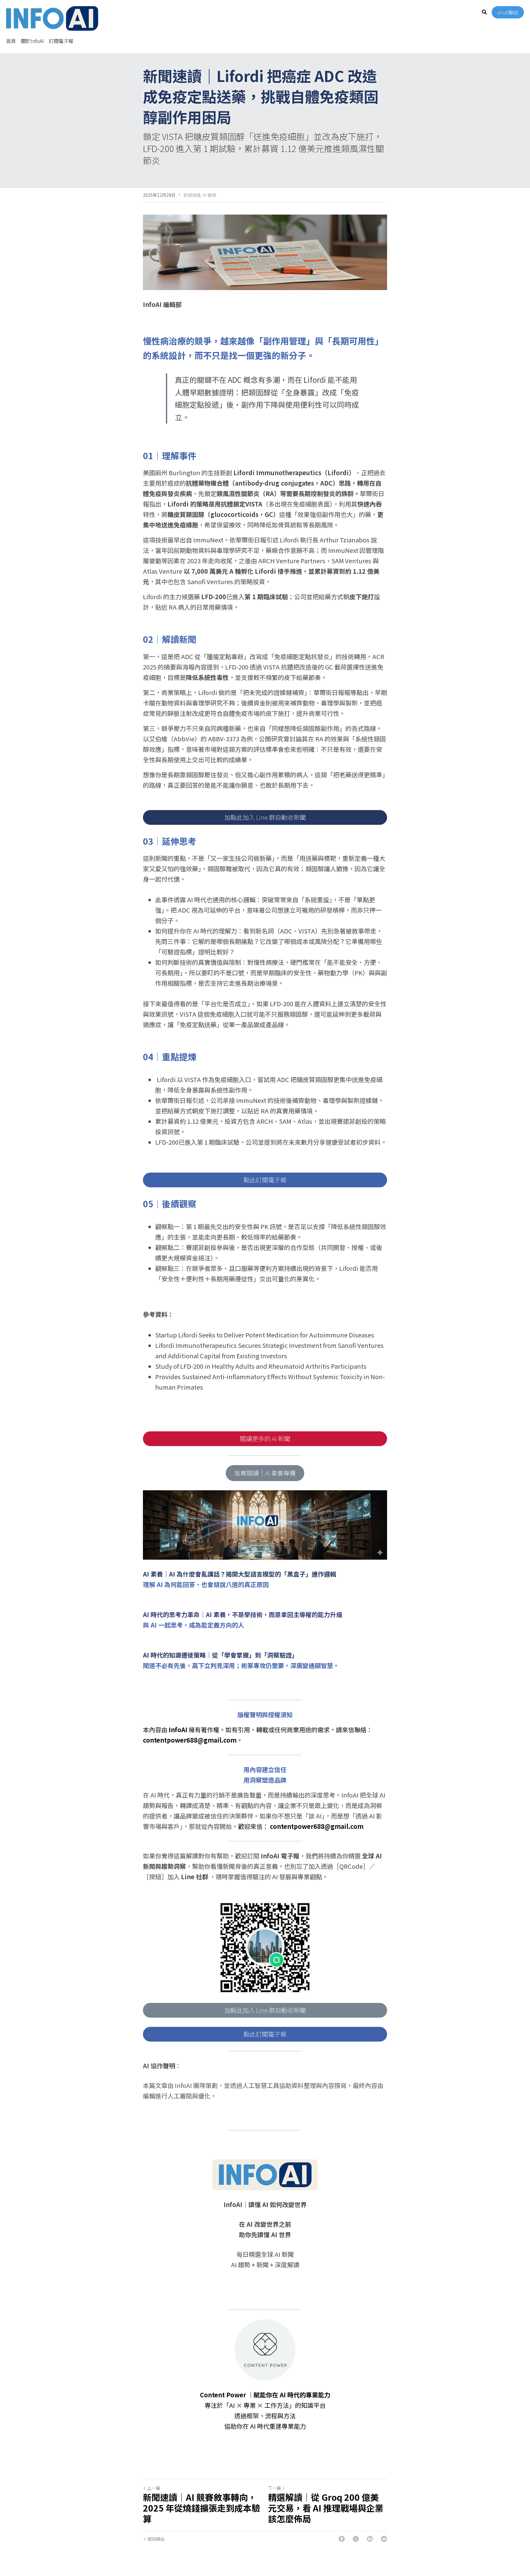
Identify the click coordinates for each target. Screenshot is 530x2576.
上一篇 (154, 2488)
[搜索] (484, 12)
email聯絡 (508, 12)
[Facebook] (342, 2539)
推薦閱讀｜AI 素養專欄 (265, 1473)
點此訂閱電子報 (265, 1180)
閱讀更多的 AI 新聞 (265, 1439)
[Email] (384, 2539)
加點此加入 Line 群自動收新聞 (265, 817)
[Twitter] (356, 2539)
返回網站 (156, 2539)
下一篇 (275, 2488)
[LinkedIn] (370, 2539)
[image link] (52, 18)
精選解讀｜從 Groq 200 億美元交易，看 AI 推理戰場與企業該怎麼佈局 (326, 2508)
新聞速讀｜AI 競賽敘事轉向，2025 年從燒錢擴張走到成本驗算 (202, 2508)
